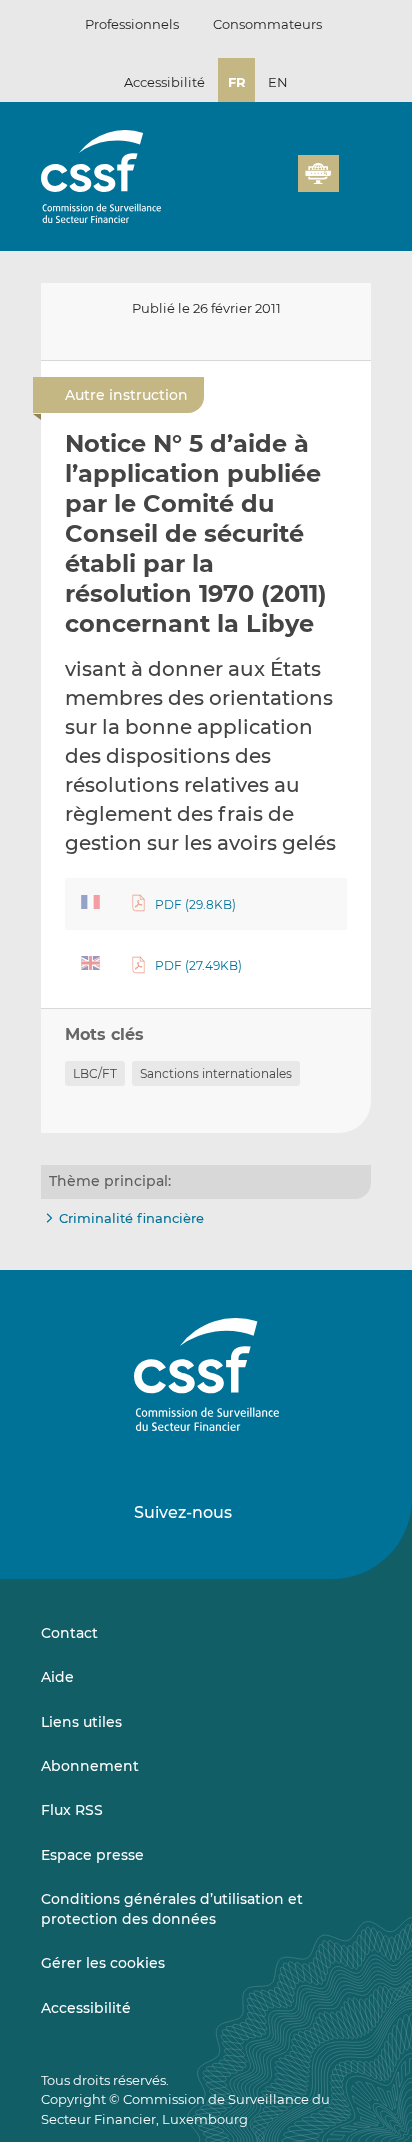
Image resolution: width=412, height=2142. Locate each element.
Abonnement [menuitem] (90, 1766)
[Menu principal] (355, 169)
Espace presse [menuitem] (92, 1855)
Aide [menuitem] (57, 1677)
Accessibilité (164, 82)
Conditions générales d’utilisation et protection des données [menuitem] (172, 1909)
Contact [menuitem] (69, 1633)
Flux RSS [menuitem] (72, 1810)
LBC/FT (95, 1073)
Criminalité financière (131, 1218)
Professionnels (132, 24)
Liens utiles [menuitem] (81, 1722)
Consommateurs (267, 24)
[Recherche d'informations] (252, 185)
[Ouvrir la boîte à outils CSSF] (276, 185)
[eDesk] (318, 173)
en (278, 82)
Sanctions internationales (216, 1073)
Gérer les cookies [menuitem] (103, 1963)
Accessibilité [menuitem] (86, 2008)
